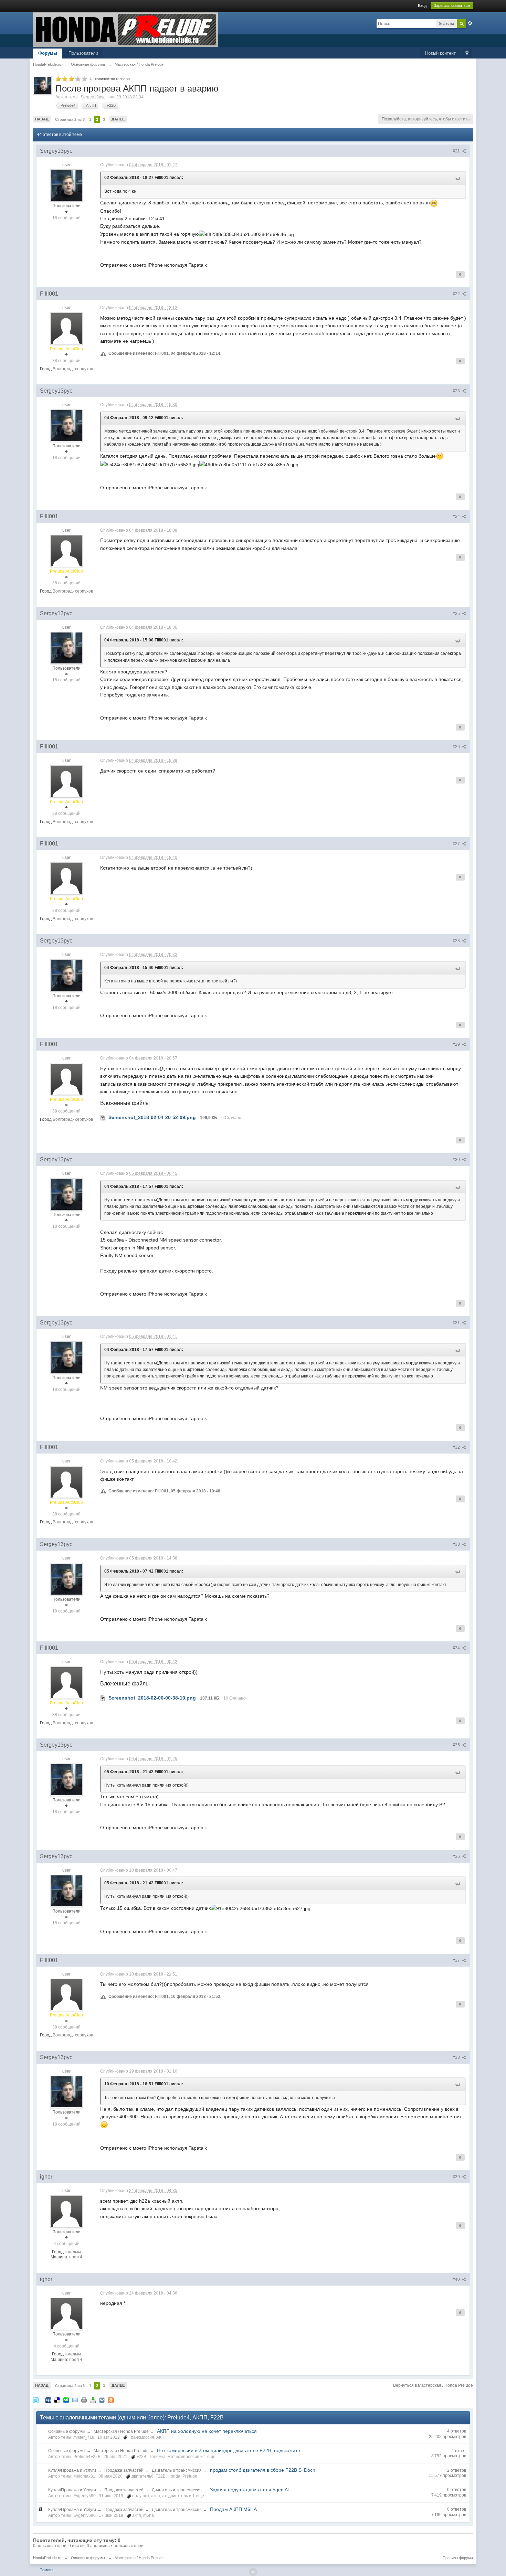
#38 (457, 2057)
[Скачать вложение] (103, 1117)
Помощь (47, 2570)
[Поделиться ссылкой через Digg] (48, 2400)
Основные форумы (67, 2431)
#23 (457, 391)
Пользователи (83, 53)
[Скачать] (93, 2400)
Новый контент (440, 53)
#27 (457, 844)
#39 (457, 2177)
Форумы (48, 53)
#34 (457, 1648)
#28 (457, 941)
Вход (422, 6)
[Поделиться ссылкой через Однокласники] (111, 2400)
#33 (457, 1544)
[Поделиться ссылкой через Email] (75, 2400)
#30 (457, 1160)
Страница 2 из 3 (70, 119)
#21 (457, 151)
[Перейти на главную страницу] (125, 29)
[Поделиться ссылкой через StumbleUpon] (66, 2400)
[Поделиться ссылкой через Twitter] (36, 2400)
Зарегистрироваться (452, 6)
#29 (457, 1044)
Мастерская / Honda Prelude (121, 2431)
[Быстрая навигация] (467, 54)
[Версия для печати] (84, 2400)
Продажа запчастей (124, 2470)
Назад (42, 119)
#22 (457, 294)
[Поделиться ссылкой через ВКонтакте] (102, 2400)
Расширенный (470, 23)
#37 (457, 1960)
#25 (457, 614)
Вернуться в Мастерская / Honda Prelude (433, 2385)
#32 (457, 1447)
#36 (457, 1856)
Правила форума (458, 2558)
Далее (118, 119)
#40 (457, 2279)
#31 (457, 1323)
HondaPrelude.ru (47, 2558)
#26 (457, 747)
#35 (457, 1745)
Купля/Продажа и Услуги (72, 2470)
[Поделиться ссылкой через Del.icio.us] (57, 2400)
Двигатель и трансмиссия (177, 2470)
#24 (457, 517)
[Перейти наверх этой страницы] (253, 2572)
